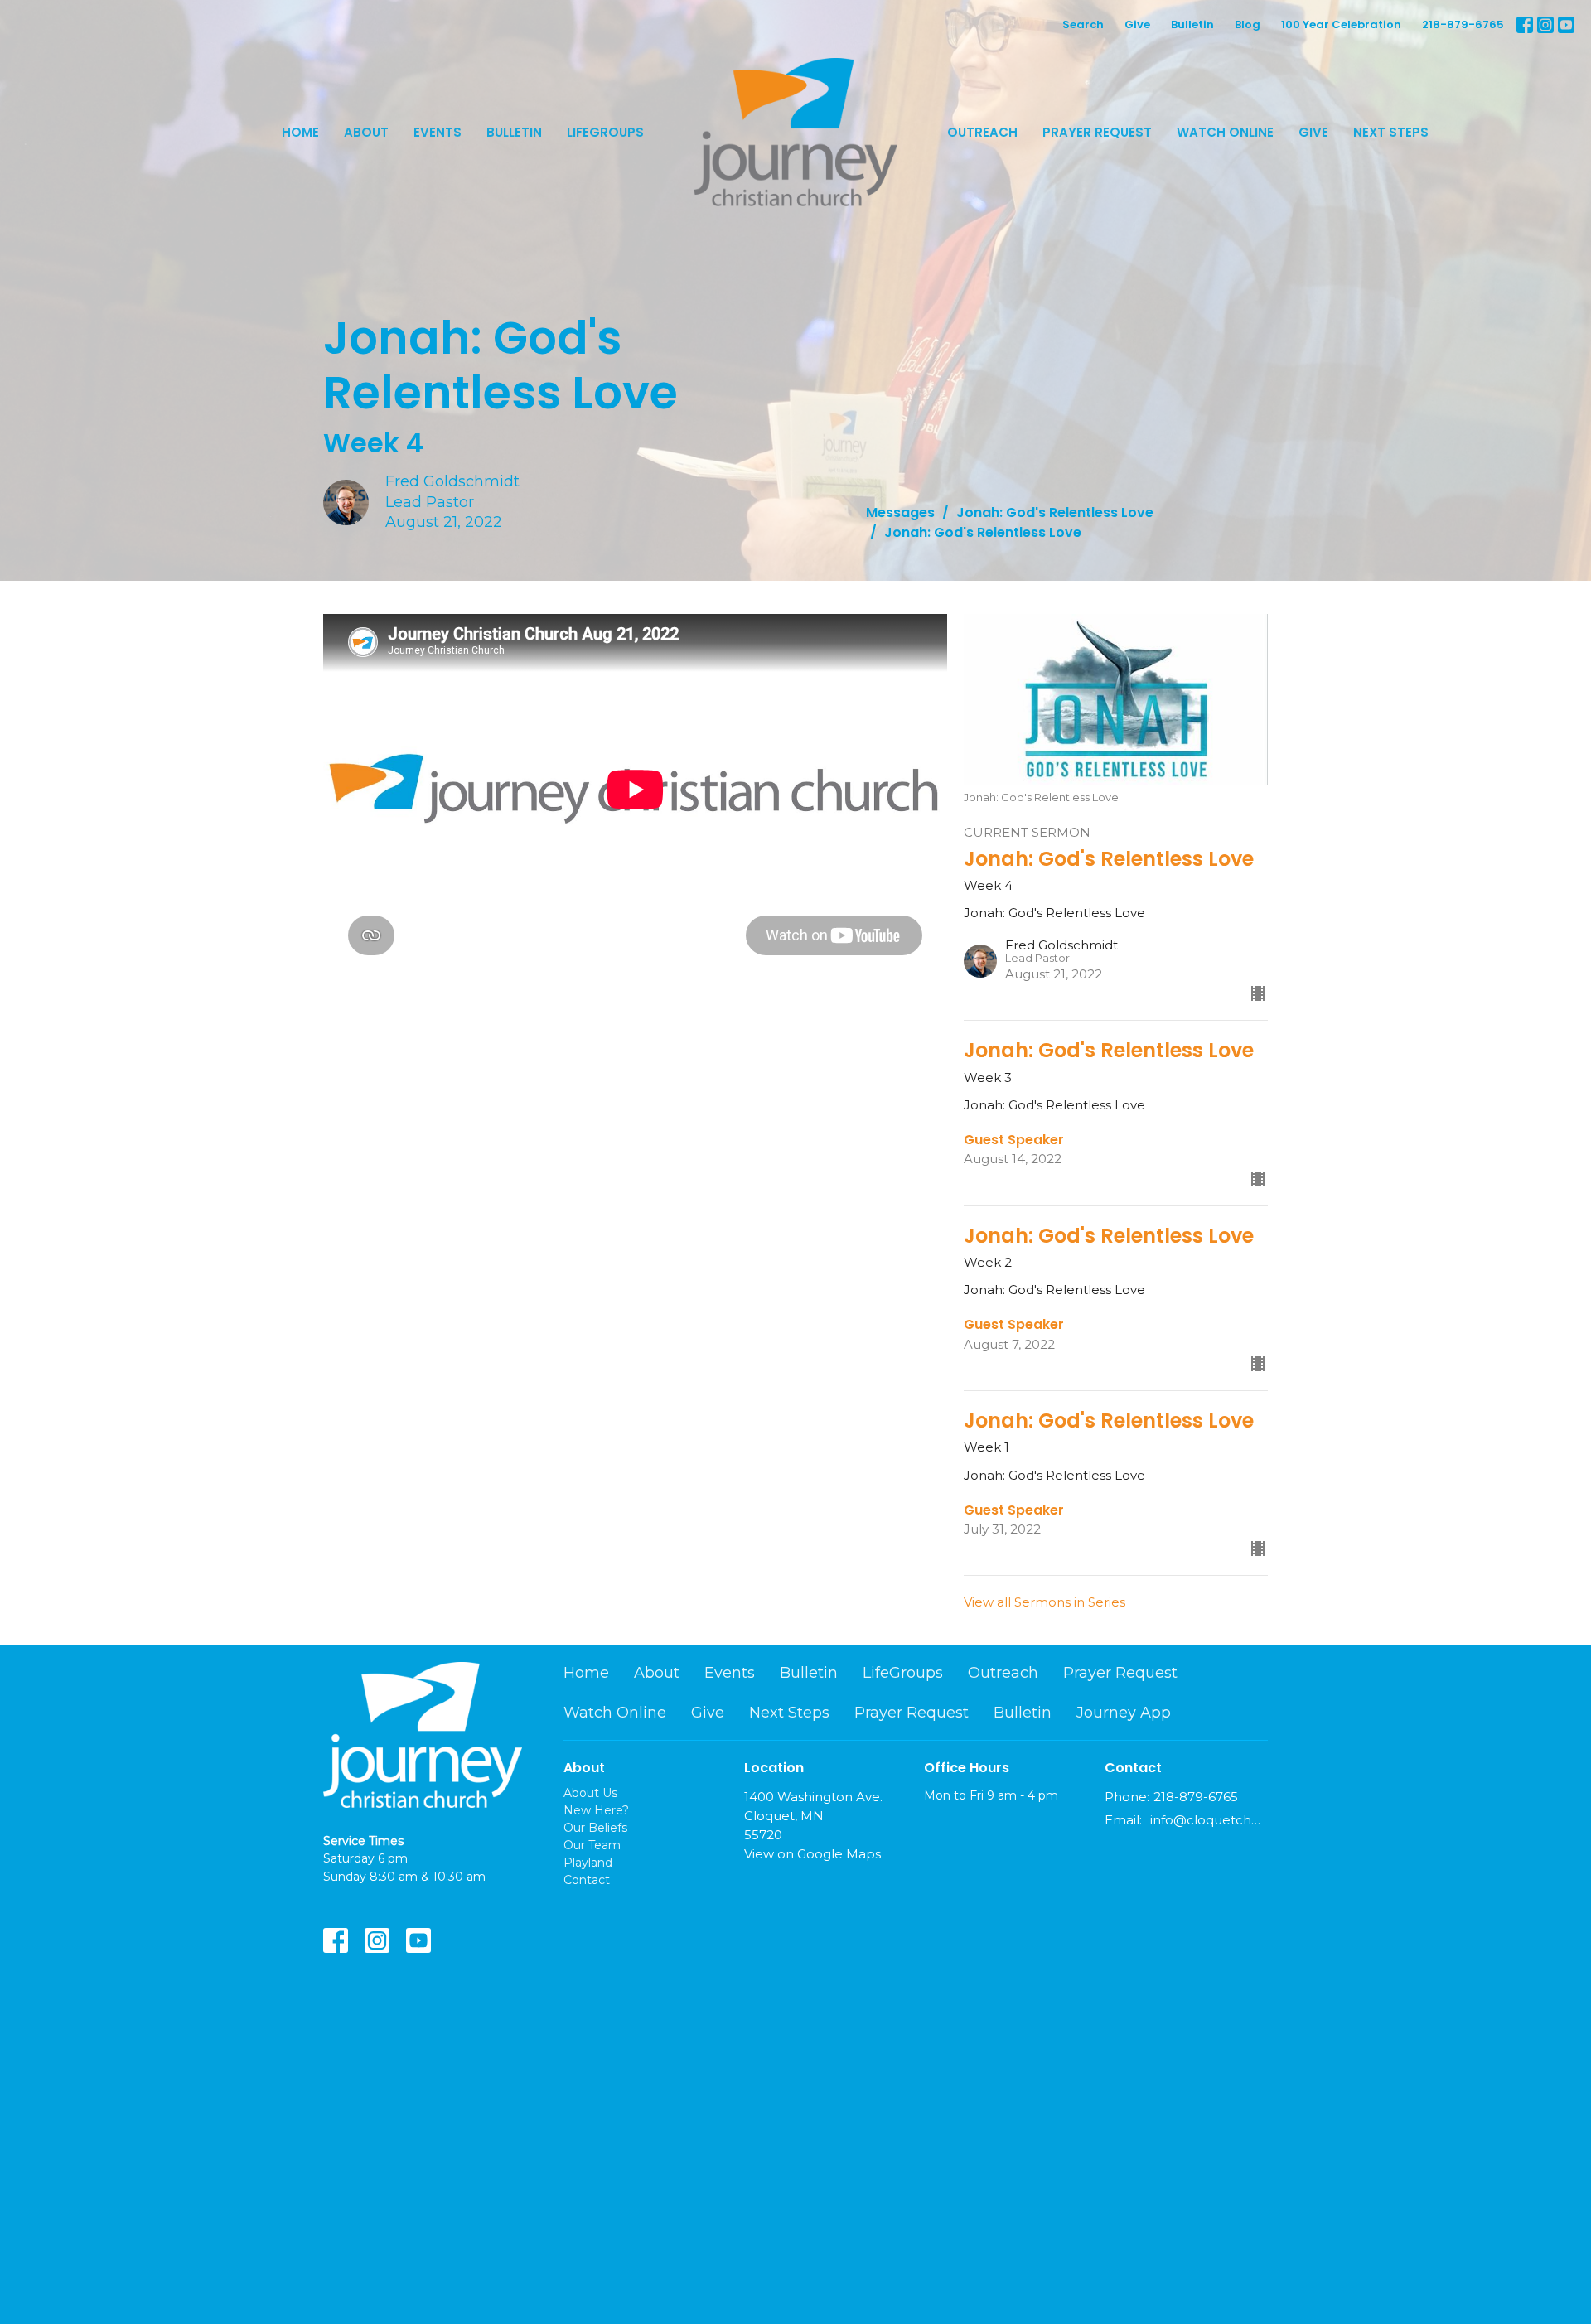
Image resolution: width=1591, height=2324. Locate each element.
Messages (900, 512)
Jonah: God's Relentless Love (1055, 512)
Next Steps (1391, 132)
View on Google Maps (812, 1854)
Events (438, 132)
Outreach (982, 132)
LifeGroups (605, 132)
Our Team (592, 1845)
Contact (587, 1880)
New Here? (596, 1810)
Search (1083, 24)
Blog (1248, 24)
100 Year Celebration (1341, 24)
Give (1137, 24)
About (366, 132)
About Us (590, 1793)
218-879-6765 (1463, 24)
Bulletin (1192, 24)
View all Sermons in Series (1045, 1602)
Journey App (1124, 1713)
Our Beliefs (595, 1828)
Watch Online (1225, 132)
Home (300, 132)
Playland (588, 1863)
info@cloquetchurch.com (1209, 1820)
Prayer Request (1097, 132)
